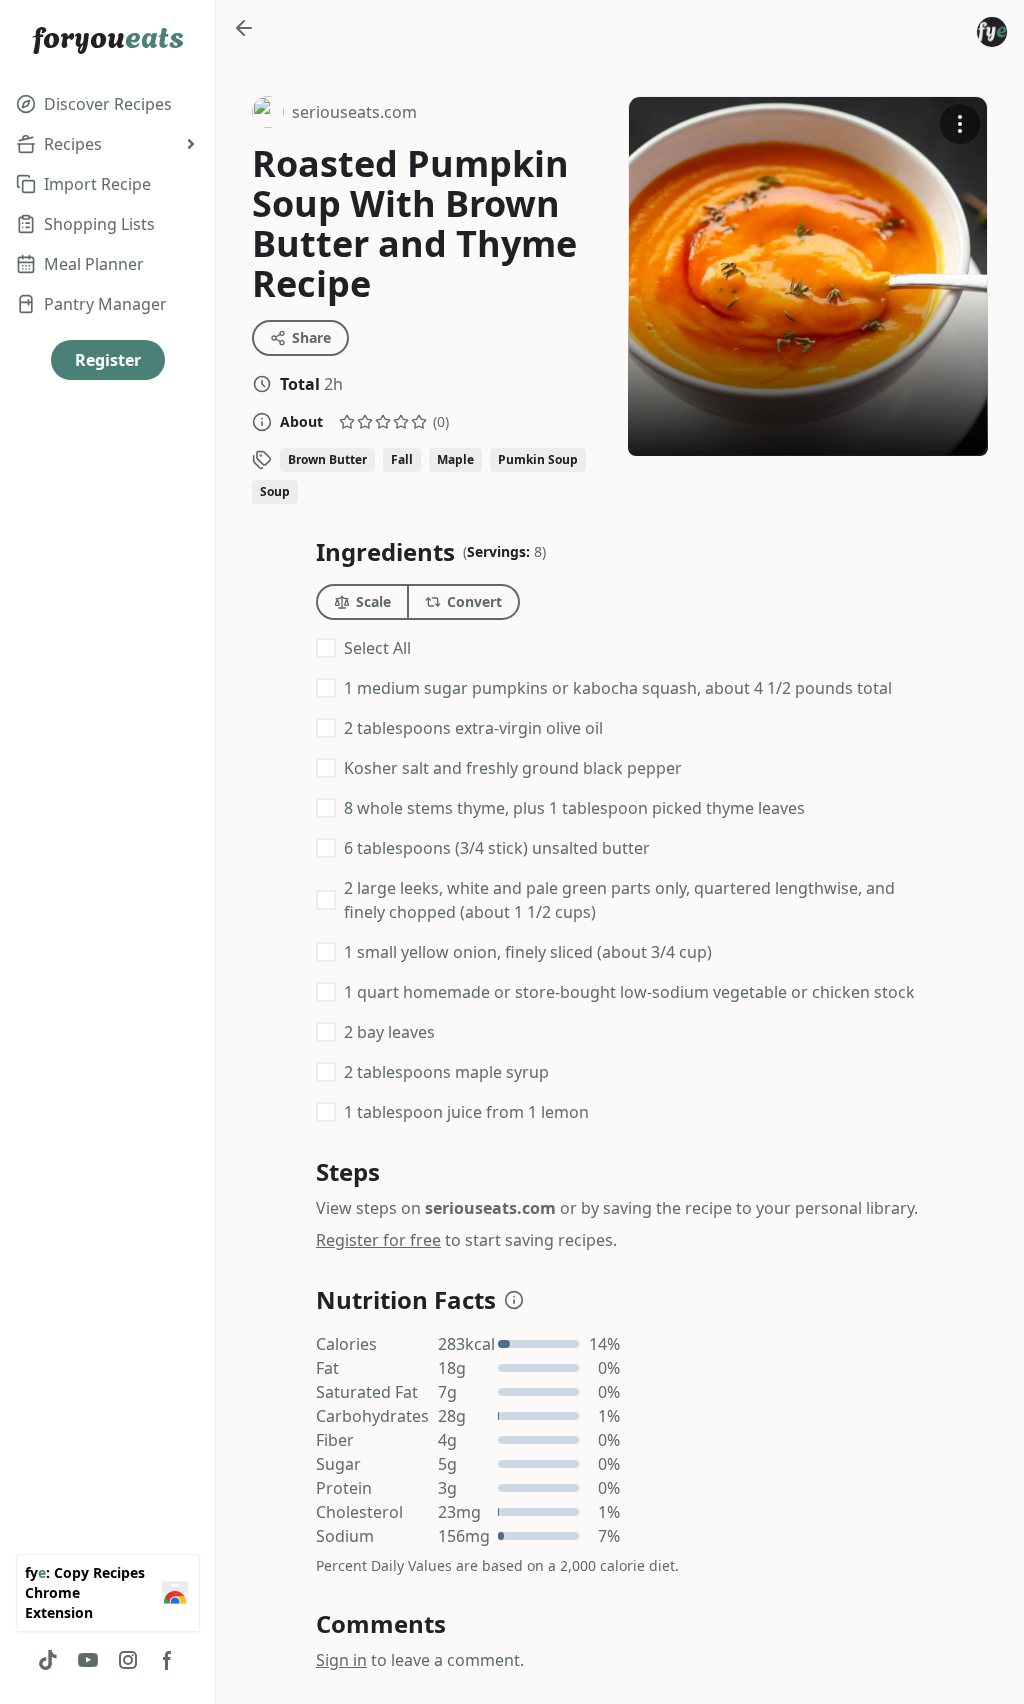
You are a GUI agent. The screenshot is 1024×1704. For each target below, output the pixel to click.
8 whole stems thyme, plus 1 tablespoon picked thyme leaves (574, 808)
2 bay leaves (389, 1032)
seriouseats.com (334, 114)
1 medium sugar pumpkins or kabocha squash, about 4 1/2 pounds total (618, 688)
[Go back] (244, 28)
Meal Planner (94, 264)
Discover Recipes (108, 104)
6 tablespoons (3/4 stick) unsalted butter (497, 848)
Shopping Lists (99, 224)
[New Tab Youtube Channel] (88, 1660)
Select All (377, 648)
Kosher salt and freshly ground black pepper (513, 768)
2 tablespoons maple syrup (446, 1072)
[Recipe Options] (960, 124)
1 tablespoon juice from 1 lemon (466, 1112)
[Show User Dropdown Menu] (992, 32)
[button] (514, 1300)
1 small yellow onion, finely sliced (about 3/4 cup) (528, 952)
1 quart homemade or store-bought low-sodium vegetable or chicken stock (629, 992)
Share (311, 337)
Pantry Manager (105, 304)
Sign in (341, 1660)
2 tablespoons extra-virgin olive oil (473, 728)
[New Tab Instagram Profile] (128, 1660)
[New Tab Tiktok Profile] (48, 1660)
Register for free (378, 1240)
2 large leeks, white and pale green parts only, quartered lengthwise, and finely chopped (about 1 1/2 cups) (619, 900)
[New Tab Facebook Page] (168, 1660)
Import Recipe (97, 184)
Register (108, 360)
